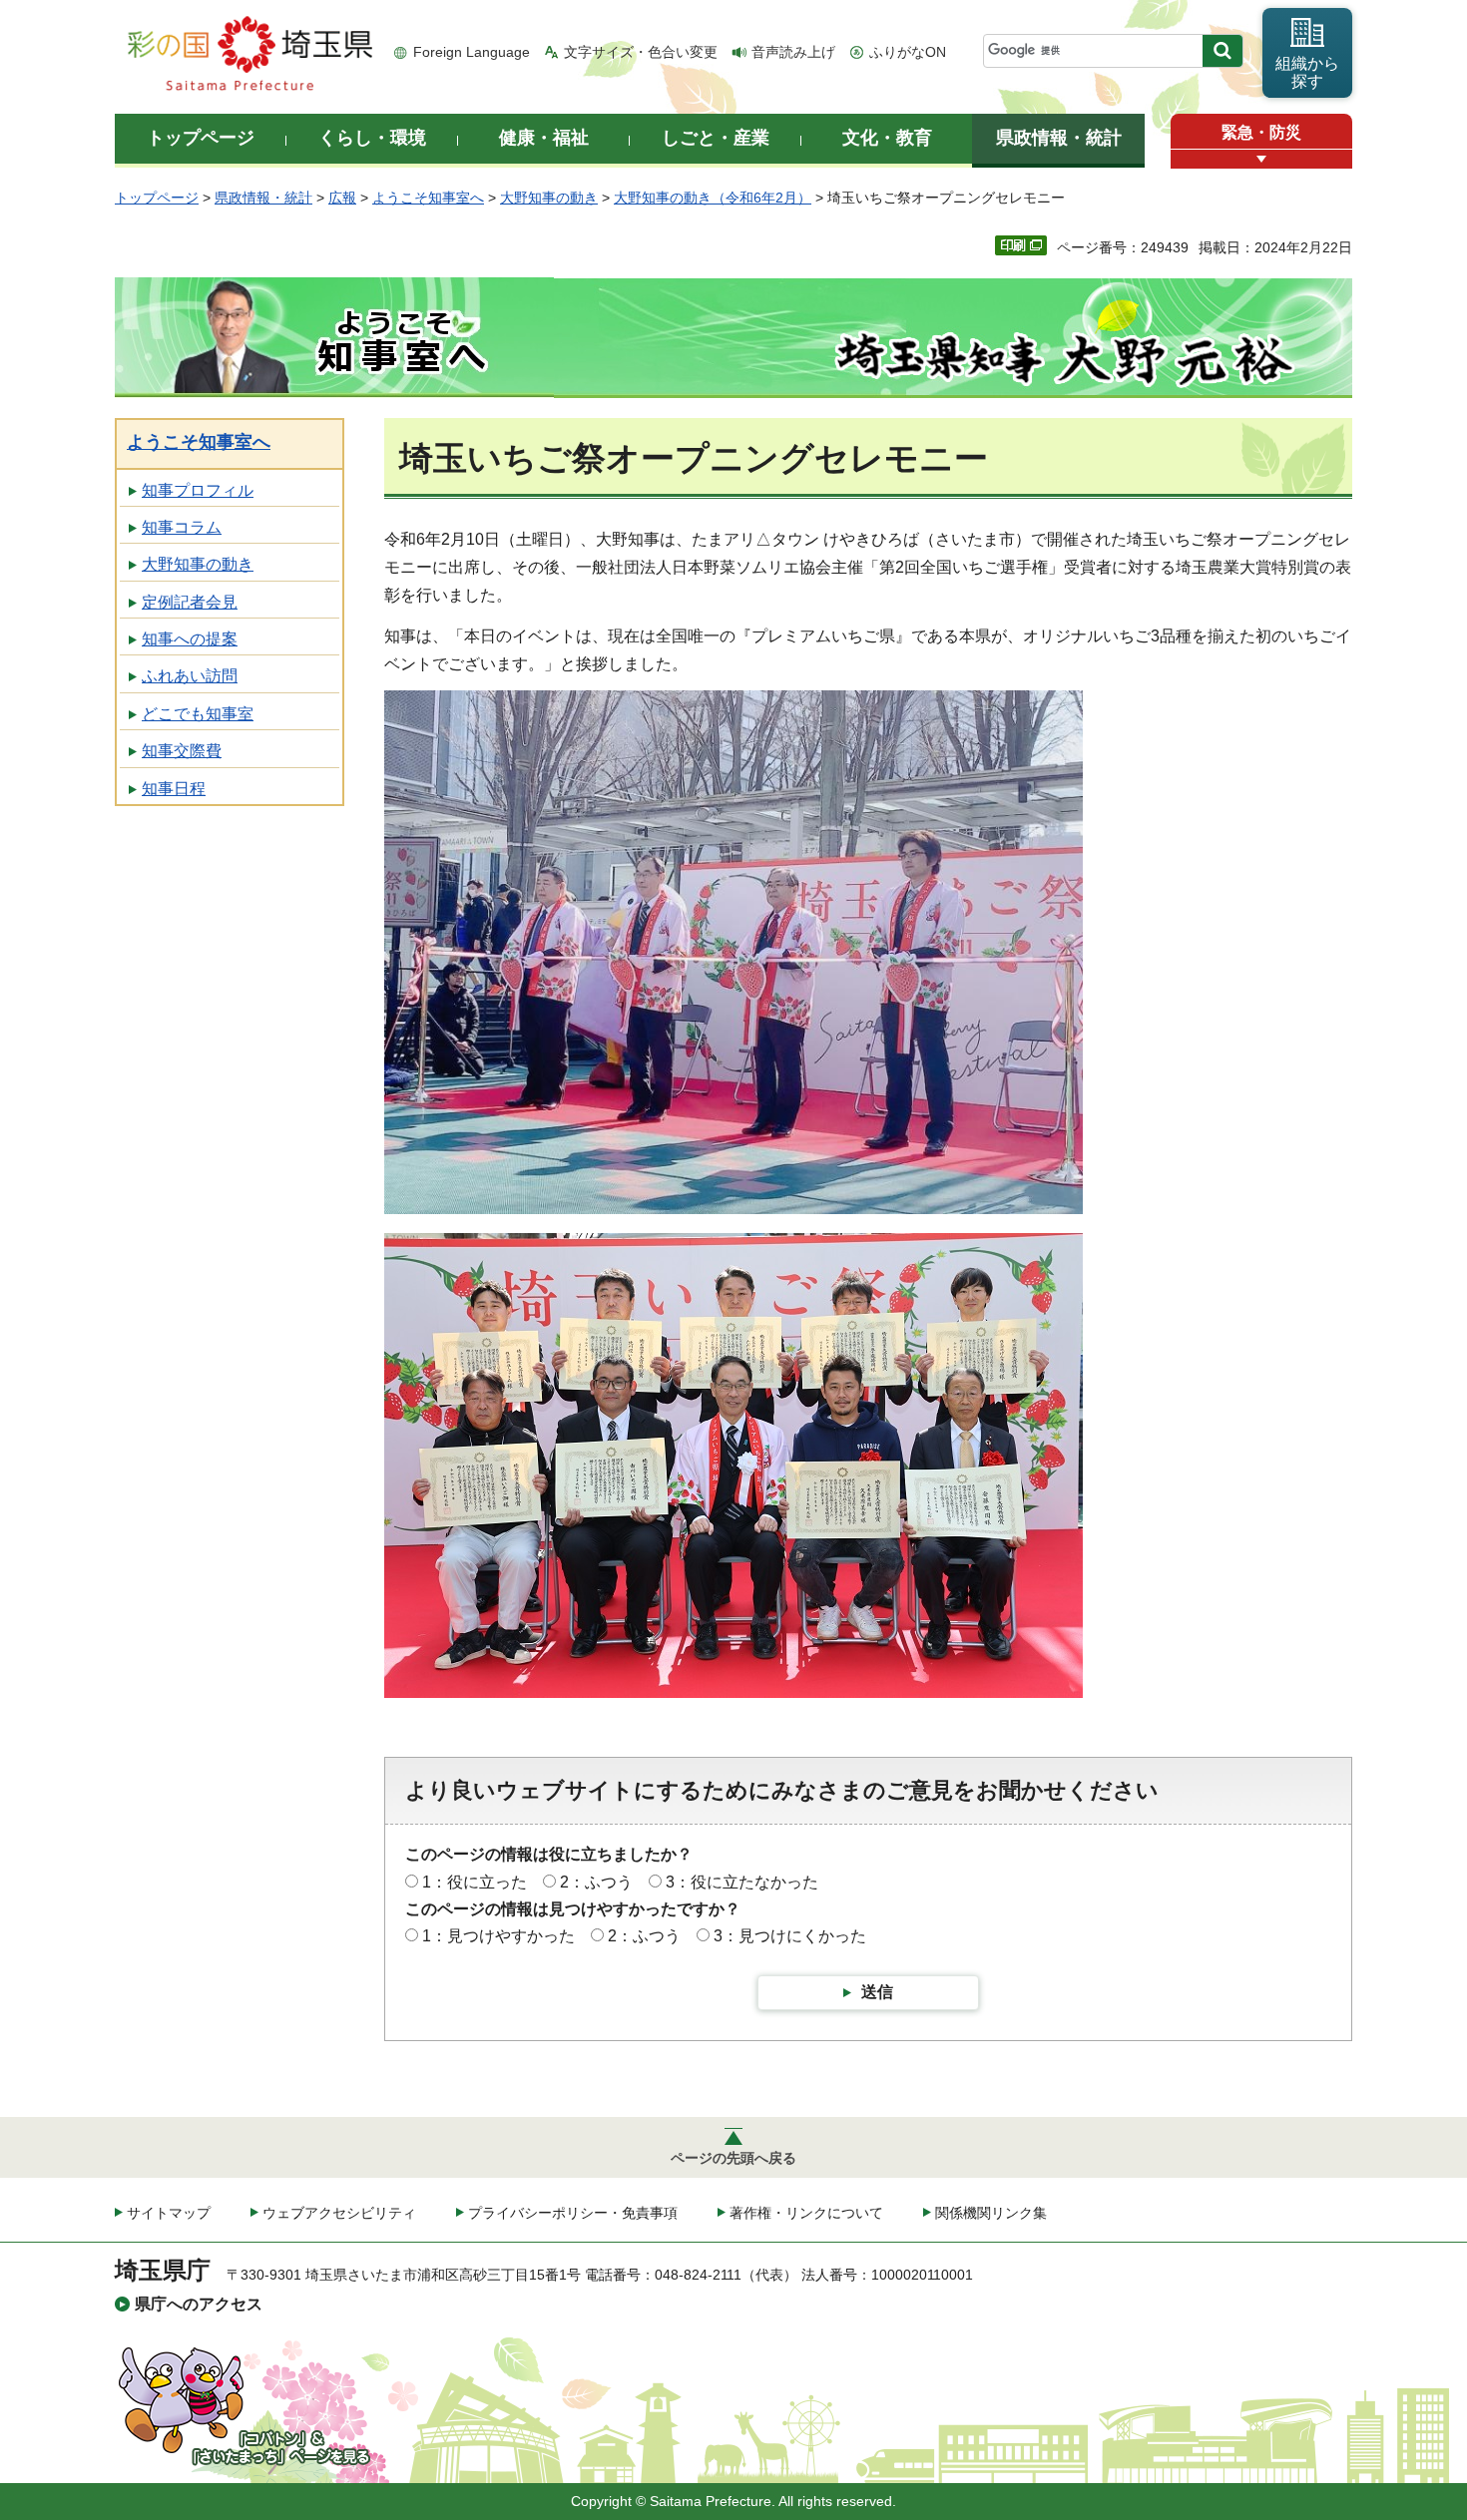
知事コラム (182, 527)
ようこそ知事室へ (428, 198)
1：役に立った (475, 1882)
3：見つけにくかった (790, 1936)
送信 (877, 1992)
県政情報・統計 (263, 198)
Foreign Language (472, 52)
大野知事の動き (549, 198)
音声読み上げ (793, 52)
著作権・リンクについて (806, 2213)
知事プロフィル (198, 490)
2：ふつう (596, 1882)
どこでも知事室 (198, 714)
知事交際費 (182, 751)
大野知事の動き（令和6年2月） (713, 198)
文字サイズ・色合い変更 (641, 52)
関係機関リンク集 (991, 2213)
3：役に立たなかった (742, 1882)
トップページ (157, 198)
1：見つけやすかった (498, 1936)
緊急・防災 (1261, 132)
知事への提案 (190, 639)
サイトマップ (169, 2213)
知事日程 (174, 789)
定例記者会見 (190, 602)
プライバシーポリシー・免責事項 (573, 2213)
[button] (1261, 159)
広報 (342, 198)
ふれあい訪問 (190, 676)
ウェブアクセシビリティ (339, 2213)
